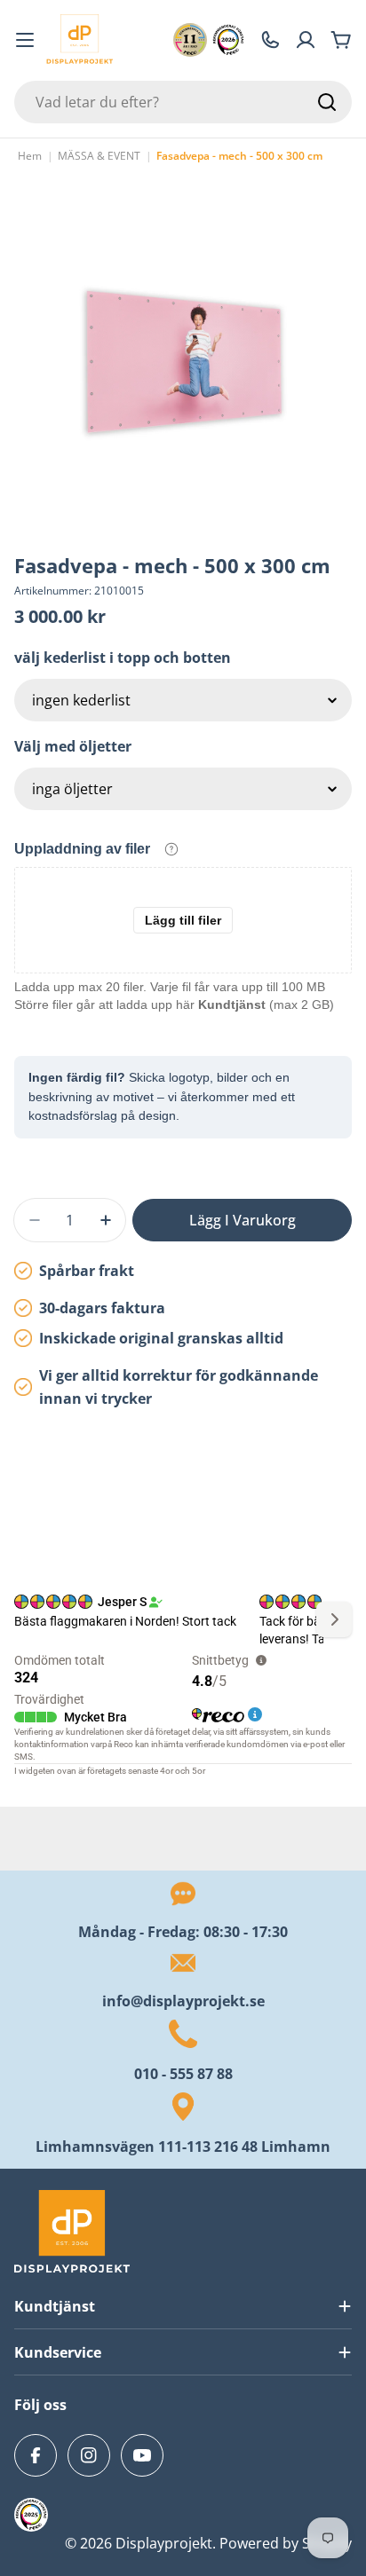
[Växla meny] (25, 40)
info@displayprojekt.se (183, 2001)
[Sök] (327, 102)
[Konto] (306, 40)
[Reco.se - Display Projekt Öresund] (190, 40)
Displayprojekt (164, 2543)
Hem (30, 156)
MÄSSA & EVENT (99, 156)
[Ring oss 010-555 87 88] (270, 40)
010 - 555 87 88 (183, 2074)
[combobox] (183, 102)
